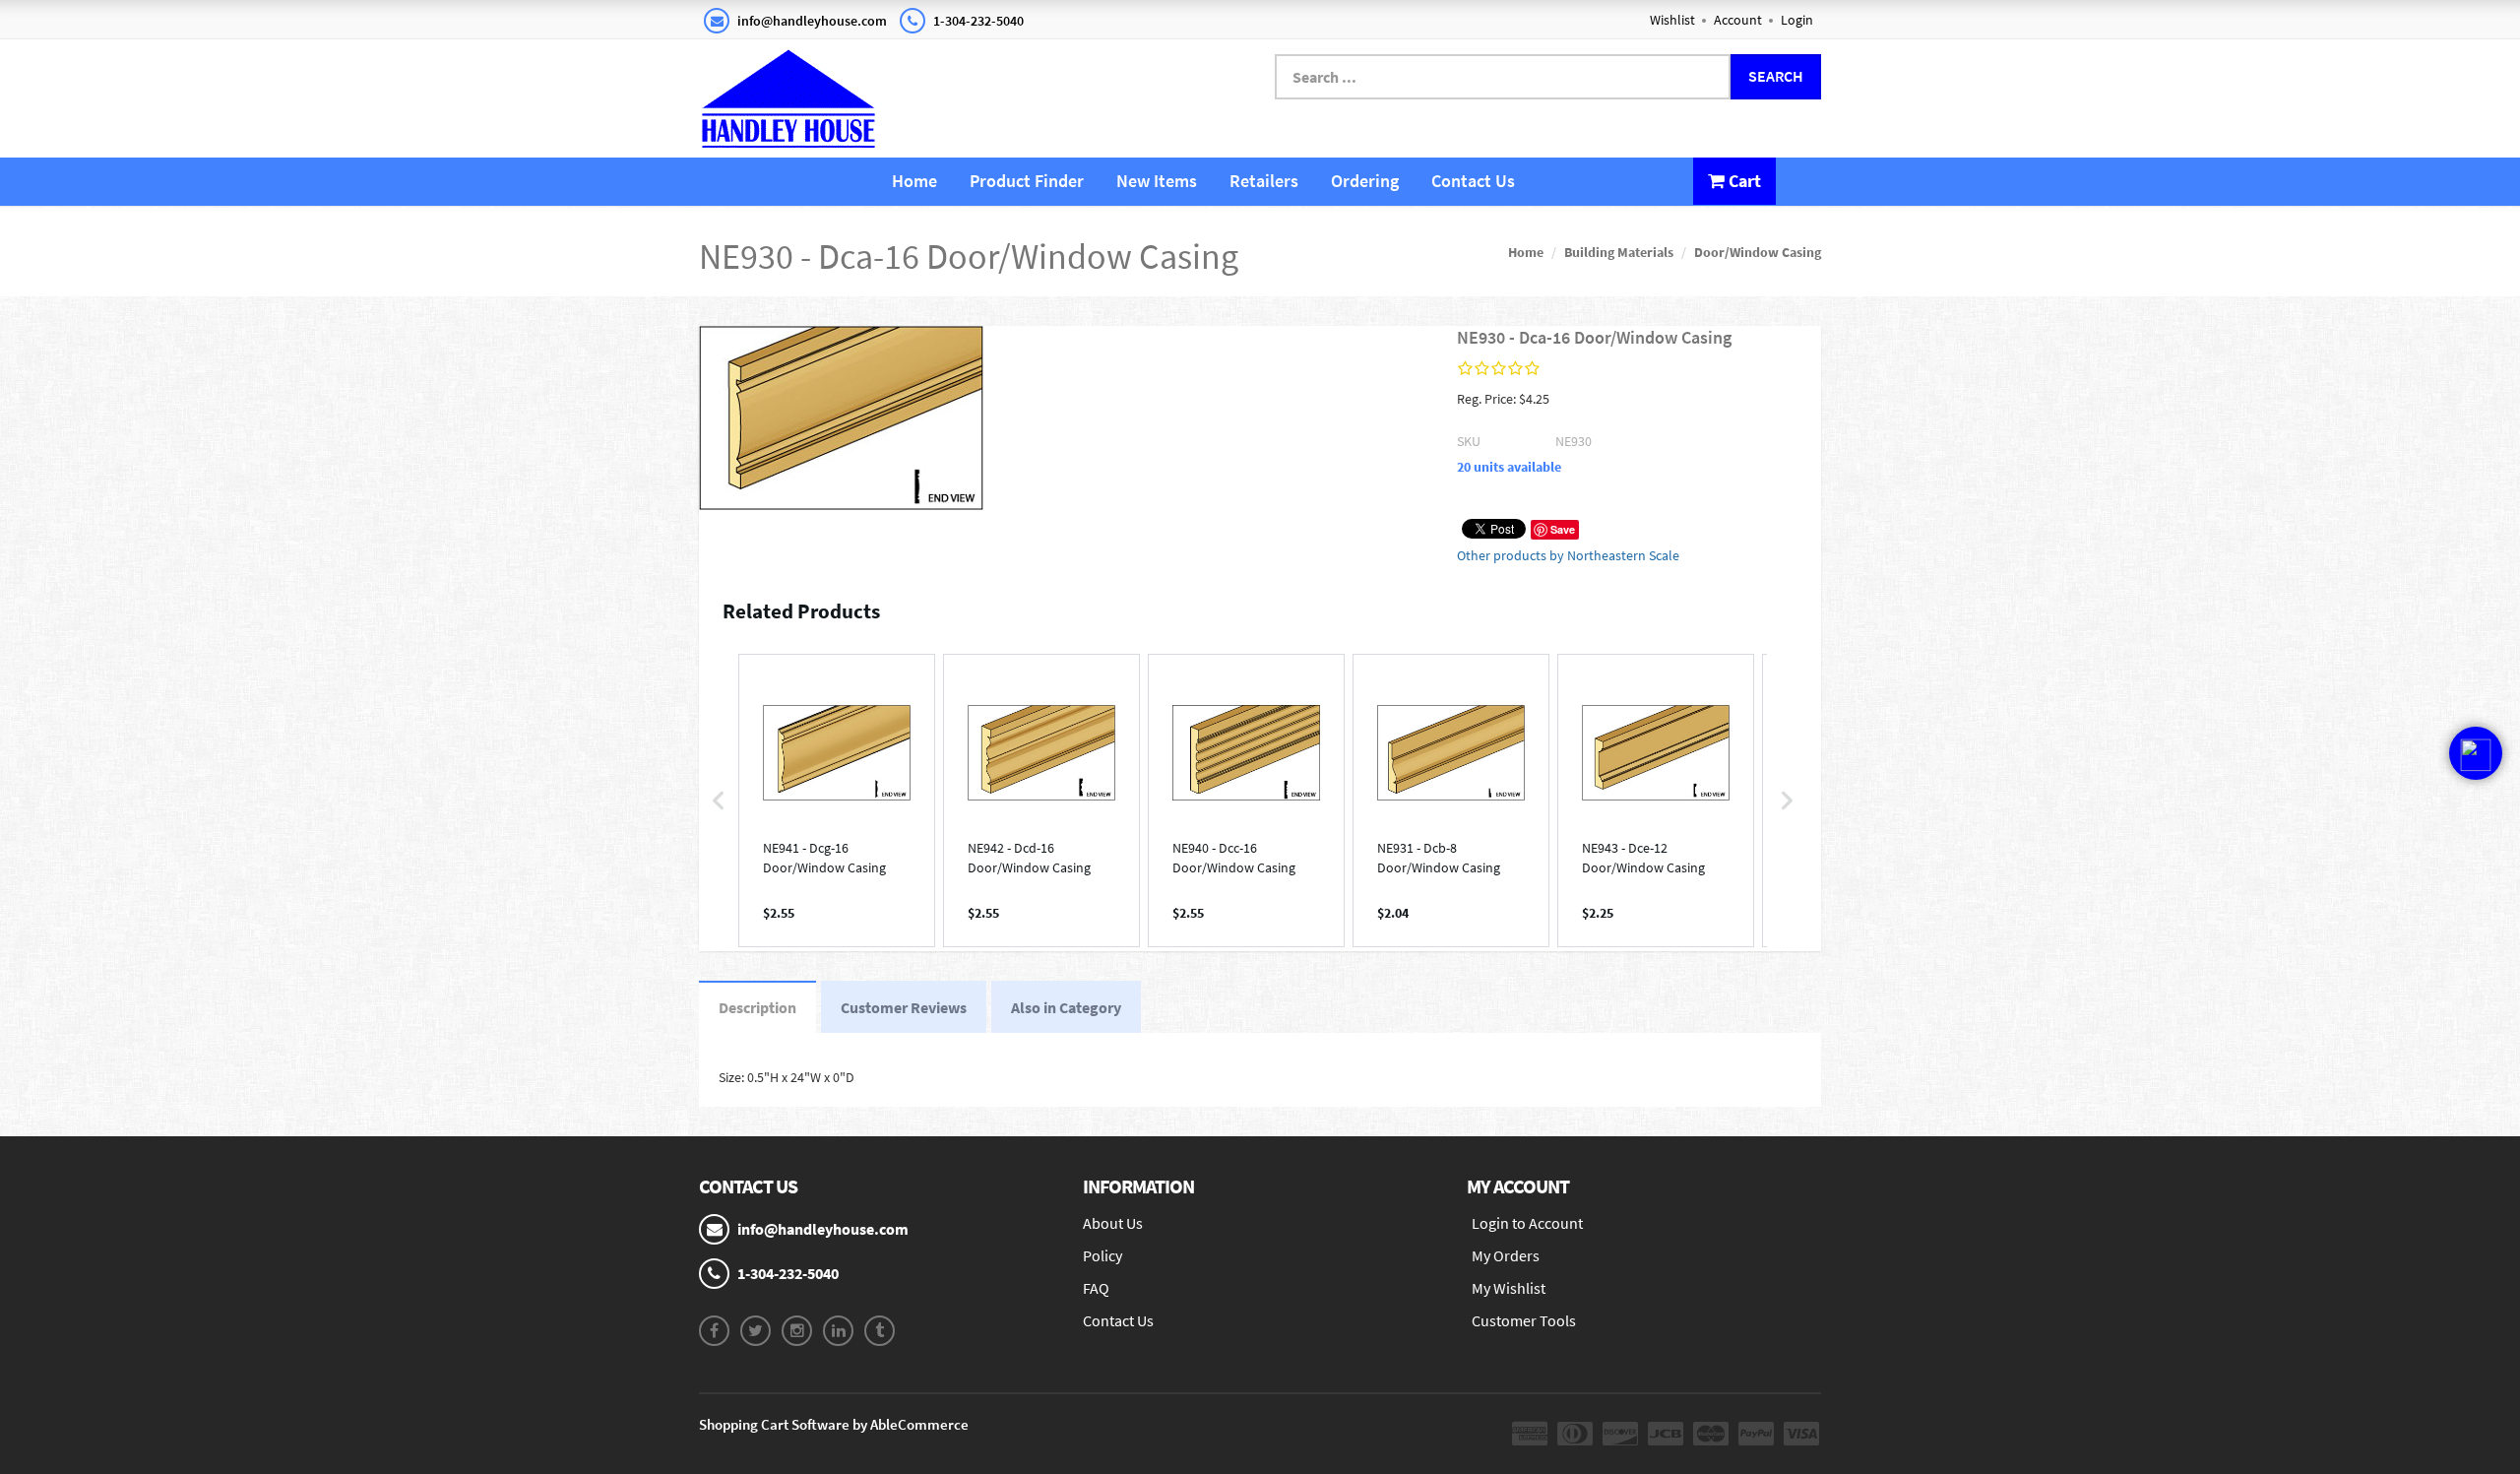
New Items (1157, 181)
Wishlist (1672, 20)
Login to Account (1527, 1223)
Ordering (1365, 181)
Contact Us (1473, 181)
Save (1563, 529)
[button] (719, 801)
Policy (1102, 1255)
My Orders (1506, 1255)
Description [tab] (757, 1007)
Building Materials (1619, 252)
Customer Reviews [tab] (904, 1007)
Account (1738, 20)
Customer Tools (1524, 1320)
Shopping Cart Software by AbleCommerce (834, 1424)
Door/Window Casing (1758, 252)
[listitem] (837, 801)
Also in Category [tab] (1066, 1007)
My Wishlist (1509, 1288)
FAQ (1096, 1288)
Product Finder (1027, 181)
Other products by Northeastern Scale (1568, 555)
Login (1797, 20)
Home (914, 181)
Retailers (1264, 181)
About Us (1113, 1223)
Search (1776, 76)
